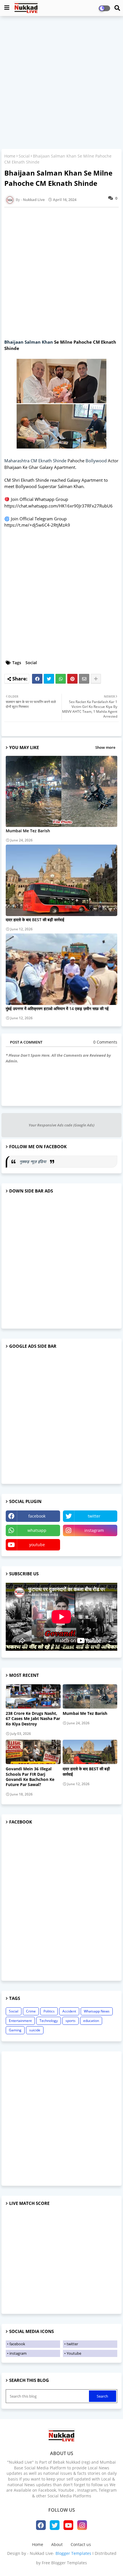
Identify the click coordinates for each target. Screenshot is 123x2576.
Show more (105, 747)
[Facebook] (37, 679)
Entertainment (20, 2021)
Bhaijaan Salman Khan (29, 342)
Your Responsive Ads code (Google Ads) (61, 1125)
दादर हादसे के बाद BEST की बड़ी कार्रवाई (35, 920)
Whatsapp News (97, 2011)
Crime (31, 2011)
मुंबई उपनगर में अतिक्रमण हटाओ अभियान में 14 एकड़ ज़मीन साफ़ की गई (57, 1009)
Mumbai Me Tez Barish (28, 831)
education (91, 2021)
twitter (94, 1516)
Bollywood (96, 461)
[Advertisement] (61, 83)
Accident (69, 2011)
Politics (49, 2011)
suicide (35, 2030)
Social (24, 156)
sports (71, 2021)
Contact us (81, 2544)
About (57, 2544)
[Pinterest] (72, 679)
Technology (49, 2021)
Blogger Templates (73, 2553)
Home (10, 156)
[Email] (84, 679)
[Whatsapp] (61, 679)
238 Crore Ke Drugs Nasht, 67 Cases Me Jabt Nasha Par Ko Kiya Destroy (33, 1719)
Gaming (15, 2030)
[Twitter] (49, 679)
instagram (94, 1530)
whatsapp (37, 1530)
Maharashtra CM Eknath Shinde (35, 461)
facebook (37, 1516)
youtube (37, 1545)
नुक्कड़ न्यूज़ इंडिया (33, 1161)
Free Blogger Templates (64, 2563)
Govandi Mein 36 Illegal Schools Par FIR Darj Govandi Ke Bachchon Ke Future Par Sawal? (30, 1777)
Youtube (74, 2353)
